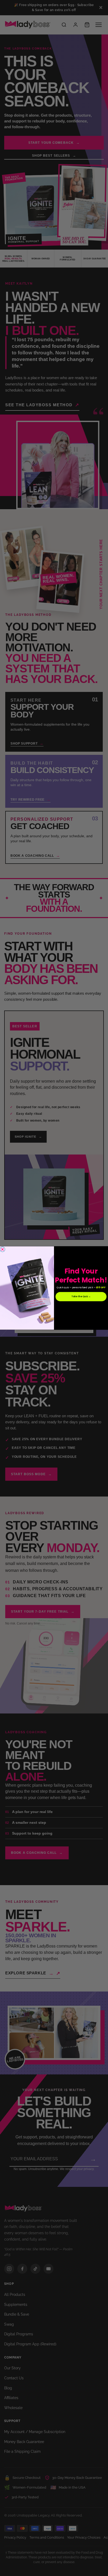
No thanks (81, 1306)
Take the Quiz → (81, 1297)
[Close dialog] (2, 1249)
